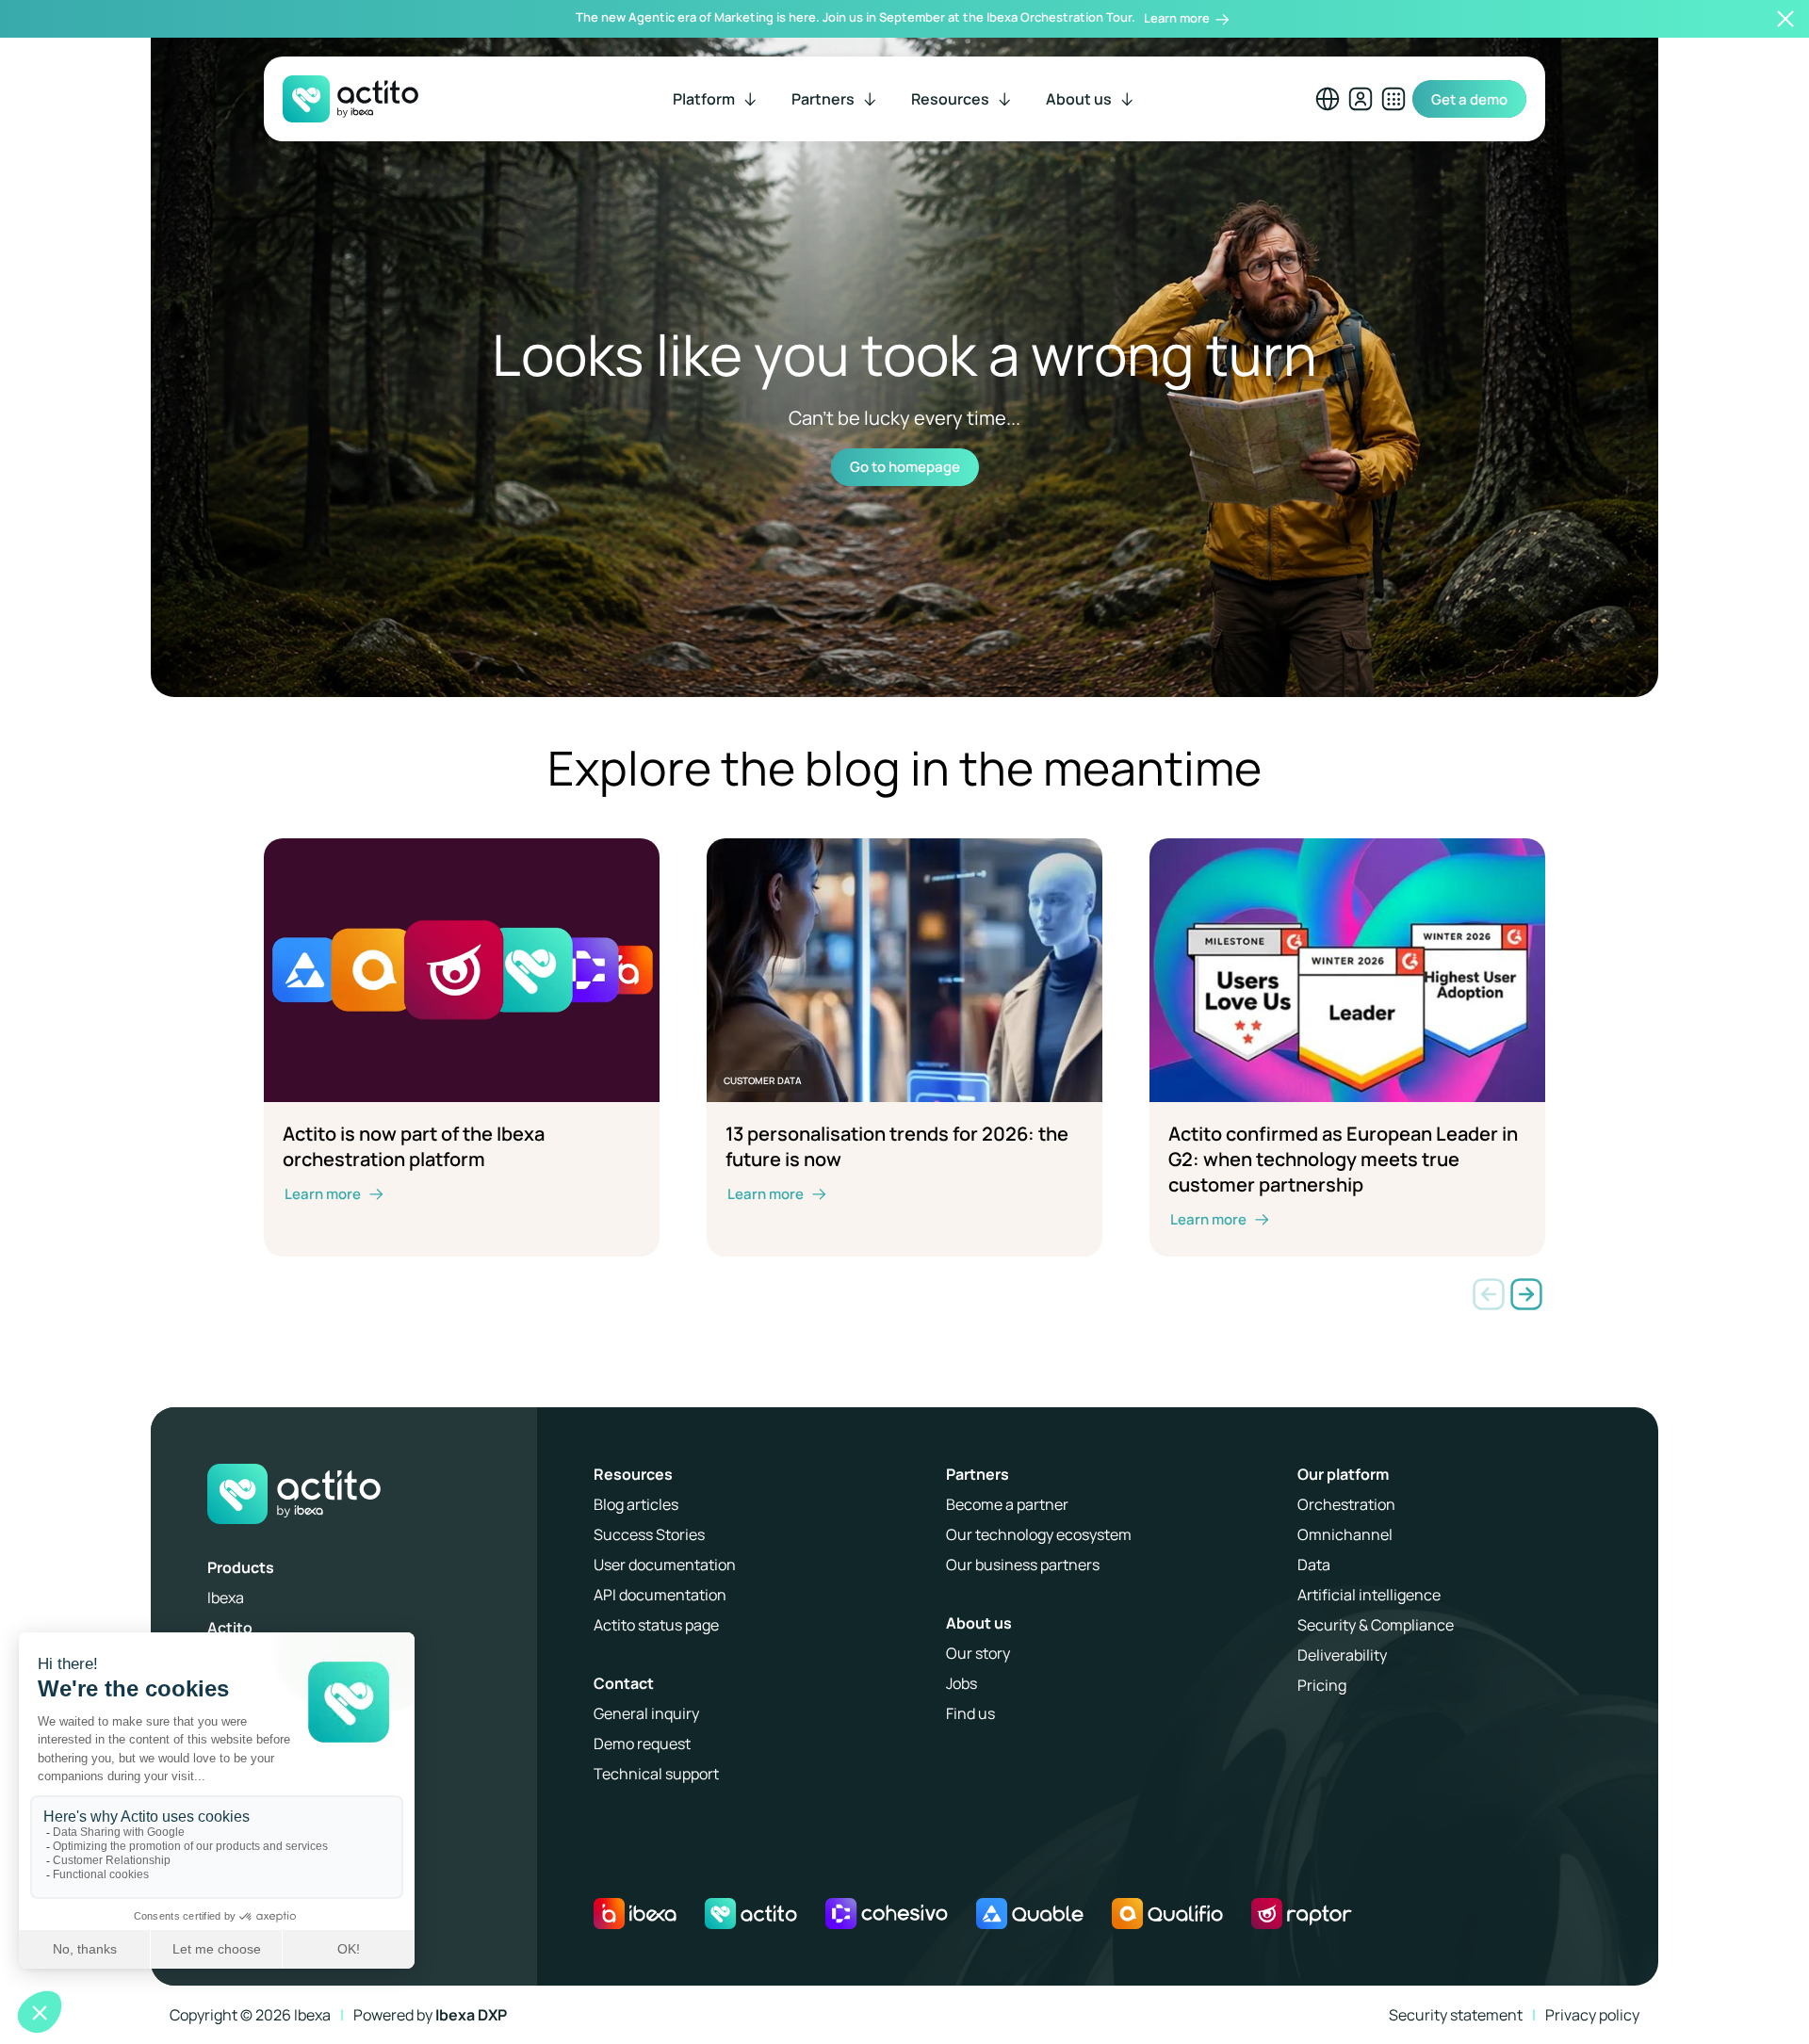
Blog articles (636, 1504)
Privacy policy (1592, 2015)
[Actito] (751, 1914)
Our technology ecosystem (1039, 1534)
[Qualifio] (1167, 1914)
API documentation (660, 1595)
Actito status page (656, 1625)
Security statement (1456, 2015)
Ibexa (226, 1598)
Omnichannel (1345, 1534)
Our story (978, 1653)
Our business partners (1023, 1565)
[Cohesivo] (887, 1914)
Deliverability (1342, 1655)
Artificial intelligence (1369, 1595)
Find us (970, 1713)
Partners (978, 1474)
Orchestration (1346, 1504)
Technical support (656, 1774)
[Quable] (1030, 1914)
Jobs (962, 1683)
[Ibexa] (635, 1914)
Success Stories (649, 1534)
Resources (633, 1474)
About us (979, 1623)
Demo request (642, 1744)
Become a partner (1007, 1504)
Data (1314, 1565)
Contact (624, 1683)
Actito (230, 1628)
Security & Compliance (1376, 1625)
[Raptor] (1302, 1914)
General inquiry (646, 1713)
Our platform (1343, 1474)
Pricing (1322, 1685)
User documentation (665, 1565)
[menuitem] (716, 99)
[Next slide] (1526, 1294)
